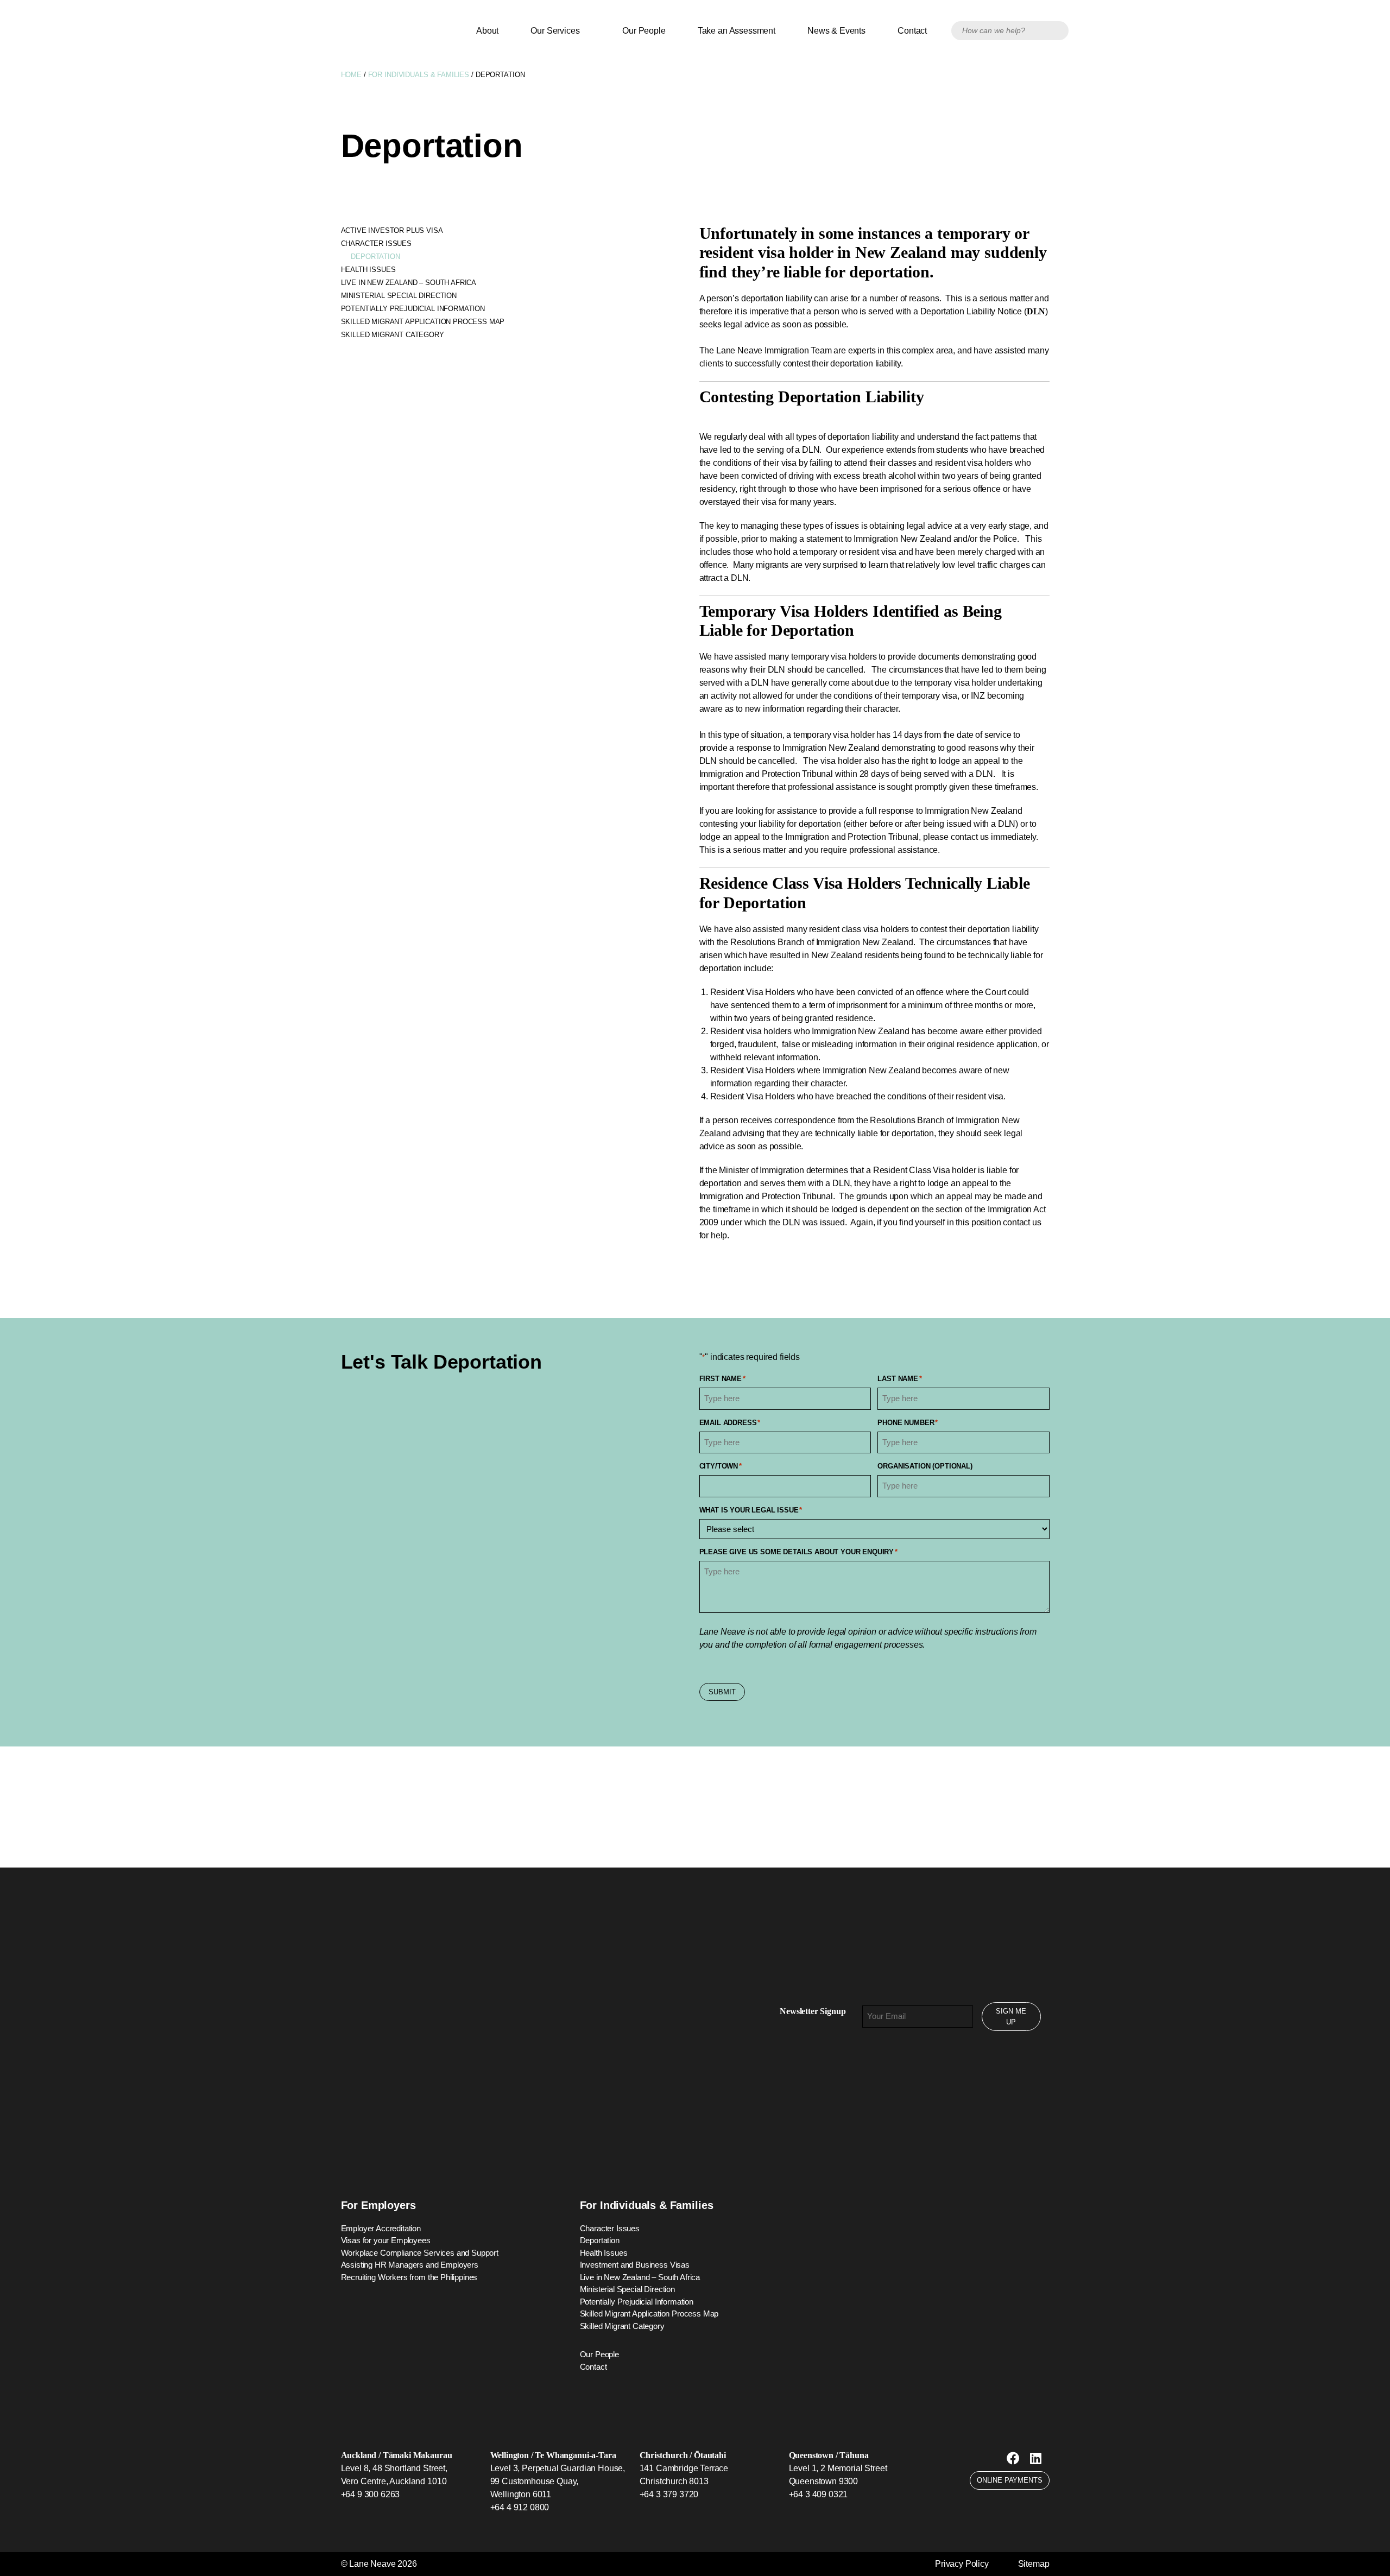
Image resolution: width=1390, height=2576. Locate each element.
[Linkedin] (1036, 2458)
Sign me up (1011, 2017)
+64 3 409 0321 (819, 2494)
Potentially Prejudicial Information (413, 309)
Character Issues (376, 243)
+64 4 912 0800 (520, 2507)
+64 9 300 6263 (371, 2494)
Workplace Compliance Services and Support (420, 2253)
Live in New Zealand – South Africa (409, 283)
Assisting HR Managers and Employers (410, 2265)
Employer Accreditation (381, 2228)
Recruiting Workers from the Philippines (409, 2277)
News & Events (836, 31)
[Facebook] (1013, 2458)
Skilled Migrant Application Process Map (423, 322)
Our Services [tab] (557, 31)
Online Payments (1010, 2480)
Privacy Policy (962, 2564)
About (487, 31)
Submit (722, 1692)
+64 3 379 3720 (669, 2494)
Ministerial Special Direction (399, 296)
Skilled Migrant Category (393, 335)
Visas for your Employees (386, 2240)
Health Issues (368, 270)
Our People (644, 31)
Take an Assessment (737, 31)
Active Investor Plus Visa (392, 230)
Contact (912, 31)
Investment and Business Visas (635, 2265)
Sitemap (1034, 2564)
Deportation (375, 257)
